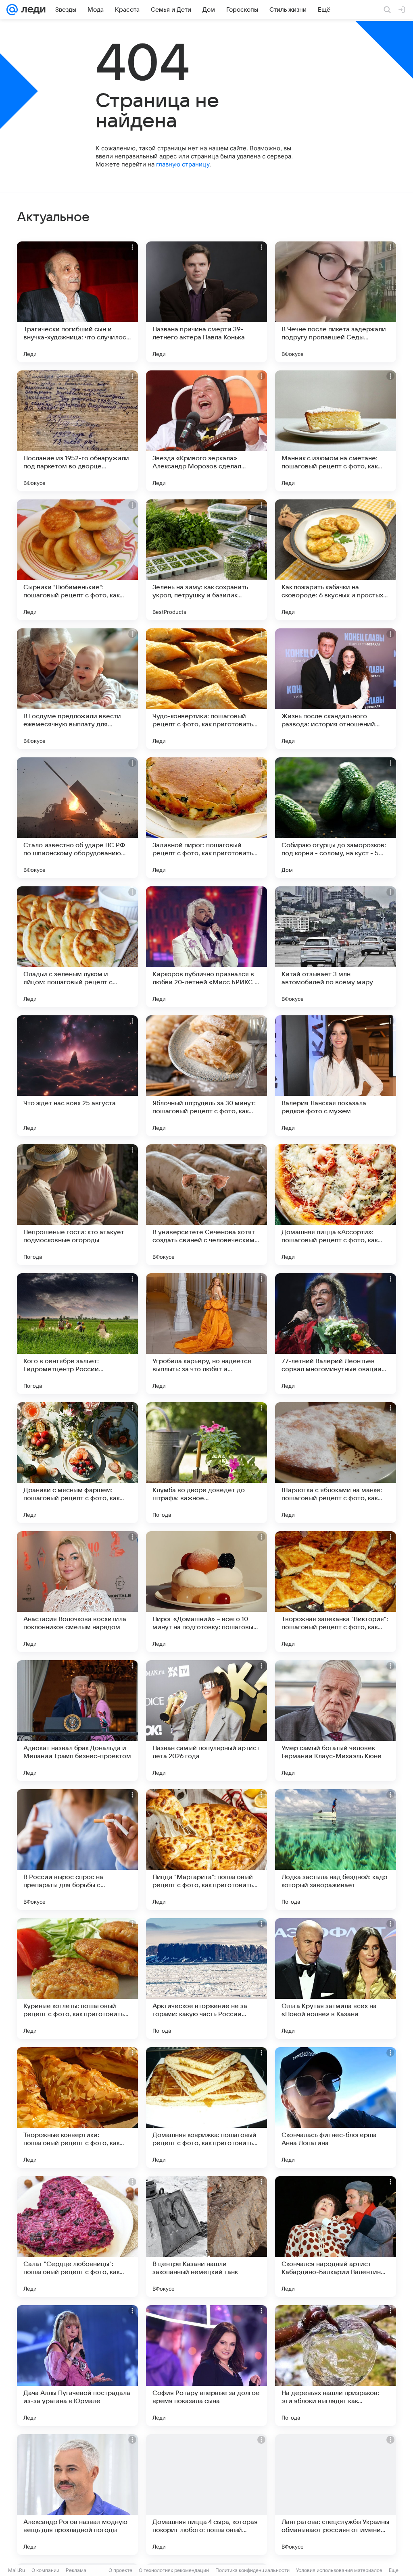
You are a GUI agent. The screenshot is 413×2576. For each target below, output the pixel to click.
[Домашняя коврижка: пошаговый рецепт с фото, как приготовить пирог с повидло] (206, 2108)
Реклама (76, 2570)
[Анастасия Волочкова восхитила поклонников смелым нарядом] (77, 1592)
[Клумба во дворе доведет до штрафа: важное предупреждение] (206, 1463)
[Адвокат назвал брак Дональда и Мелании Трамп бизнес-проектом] (77, 1721)
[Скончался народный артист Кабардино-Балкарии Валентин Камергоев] (336, 2237)
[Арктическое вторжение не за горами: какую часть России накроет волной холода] (206, 1979)
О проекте (120, 2570)
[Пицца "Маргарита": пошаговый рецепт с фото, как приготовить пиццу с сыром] (206, 1850)
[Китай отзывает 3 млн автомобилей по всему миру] (336, 947)
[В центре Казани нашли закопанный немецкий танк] (206, 2237)
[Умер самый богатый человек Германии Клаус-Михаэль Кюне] (336, 1721)
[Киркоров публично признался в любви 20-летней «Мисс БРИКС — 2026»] (206, 947)
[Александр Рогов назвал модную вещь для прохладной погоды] (77, 2495)
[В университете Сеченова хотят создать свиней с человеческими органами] (206, 1205)
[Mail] (12, 10)
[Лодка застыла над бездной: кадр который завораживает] (336, 1850)
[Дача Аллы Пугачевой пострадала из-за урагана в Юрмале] (77, 2366)
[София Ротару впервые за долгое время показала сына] (206, 2366)
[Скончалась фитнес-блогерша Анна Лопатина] (336, 2108)
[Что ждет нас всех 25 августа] (77, 1076)
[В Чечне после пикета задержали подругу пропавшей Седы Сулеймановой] (336, 302)
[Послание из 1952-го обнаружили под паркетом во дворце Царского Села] (77, 431)
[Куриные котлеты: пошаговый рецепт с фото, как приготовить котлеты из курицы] (77, 1979)
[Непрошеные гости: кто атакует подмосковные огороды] (77, 1205)
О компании (45, 2570)
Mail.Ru (17, 2570)
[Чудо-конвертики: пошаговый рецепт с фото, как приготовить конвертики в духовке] (206, 689)
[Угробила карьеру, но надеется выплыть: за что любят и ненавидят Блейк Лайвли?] (206, 1334)
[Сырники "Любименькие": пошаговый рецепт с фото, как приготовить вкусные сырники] (77, 560)
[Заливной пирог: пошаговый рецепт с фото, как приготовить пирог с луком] (206, 818)
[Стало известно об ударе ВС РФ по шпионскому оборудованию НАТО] (77, 818)
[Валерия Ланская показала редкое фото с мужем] (336, 1076)
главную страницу (183, 164)
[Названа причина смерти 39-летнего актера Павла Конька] (206, 302)
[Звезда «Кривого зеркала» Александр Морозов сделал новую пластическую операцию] (206, 431)
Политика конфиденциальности (252, 2570)
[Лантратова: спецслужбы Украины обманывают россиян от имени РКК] (336, 2495)
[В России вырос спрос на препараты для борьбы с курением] (77, 1850)
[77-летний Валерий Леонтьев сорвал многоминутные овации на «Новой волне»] (336, 1334)
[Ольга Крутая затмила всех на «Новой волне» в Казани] (336, 1979)
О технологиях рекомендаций (174, 2570)
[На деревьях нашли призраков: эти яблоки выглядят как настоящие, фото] (336, 2366)
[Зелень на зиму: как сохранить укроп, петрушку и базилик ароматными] (206, 560)
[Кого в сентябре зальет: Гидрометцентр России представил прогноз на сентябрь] (77, 1334)
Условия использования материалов (339, 2570)
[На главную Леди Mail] (32, 10)
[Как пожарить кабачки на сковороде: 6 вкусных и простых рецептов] (336, 560)
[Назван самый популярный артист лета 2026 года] (206, 1721)
